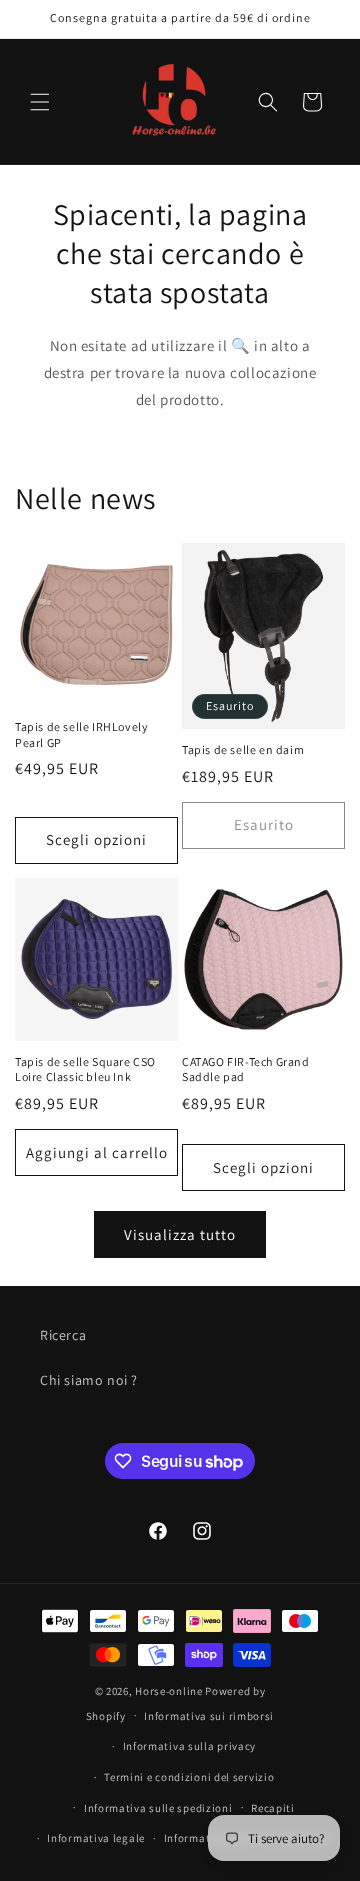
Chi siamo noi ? (89, 1380)
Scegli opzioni (96, 839)
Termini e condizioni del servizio (189, 1777)
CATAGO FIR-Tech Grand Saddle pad (246, 1069)
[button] (40, 102)
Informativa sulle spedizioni (158, 1808)
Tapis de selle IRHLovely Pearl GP (81, 734)
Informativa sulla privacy (190, 1746)
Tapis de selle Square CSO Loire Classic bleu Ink (85, 1069)
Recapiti (273, 1808)
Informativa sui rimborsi (209, 1716)
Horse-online (168, 1691)
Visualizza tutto (180, 1234)
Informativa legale (96, 1838)
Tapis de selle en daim (243, 749)
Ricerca (63, 1335)
